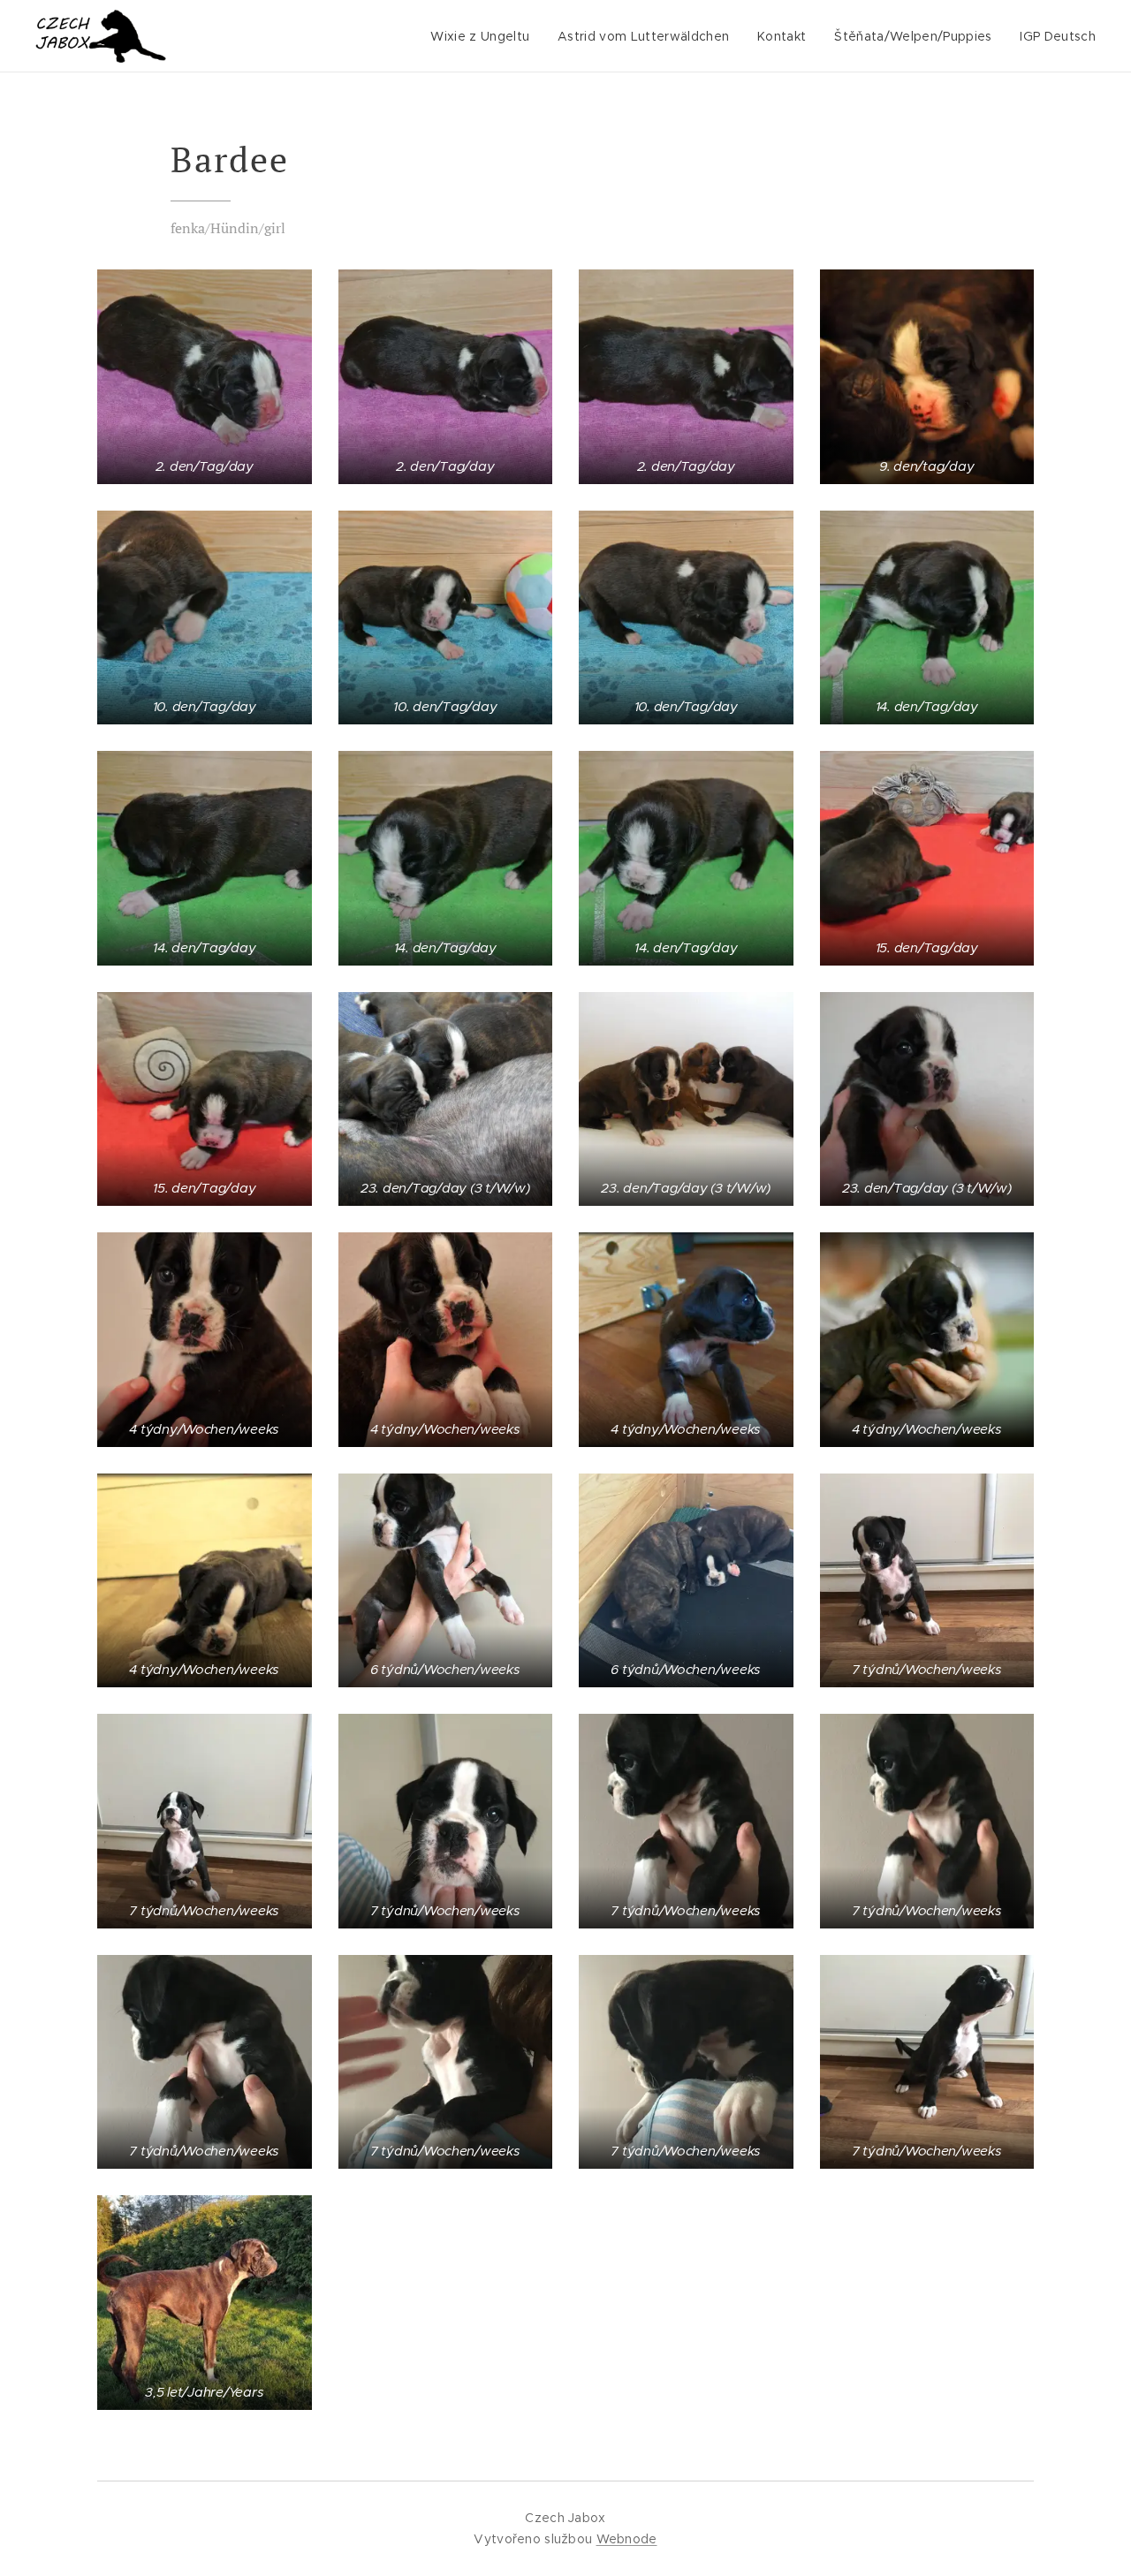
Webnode (627, 2539)
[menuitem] (485, 36)
